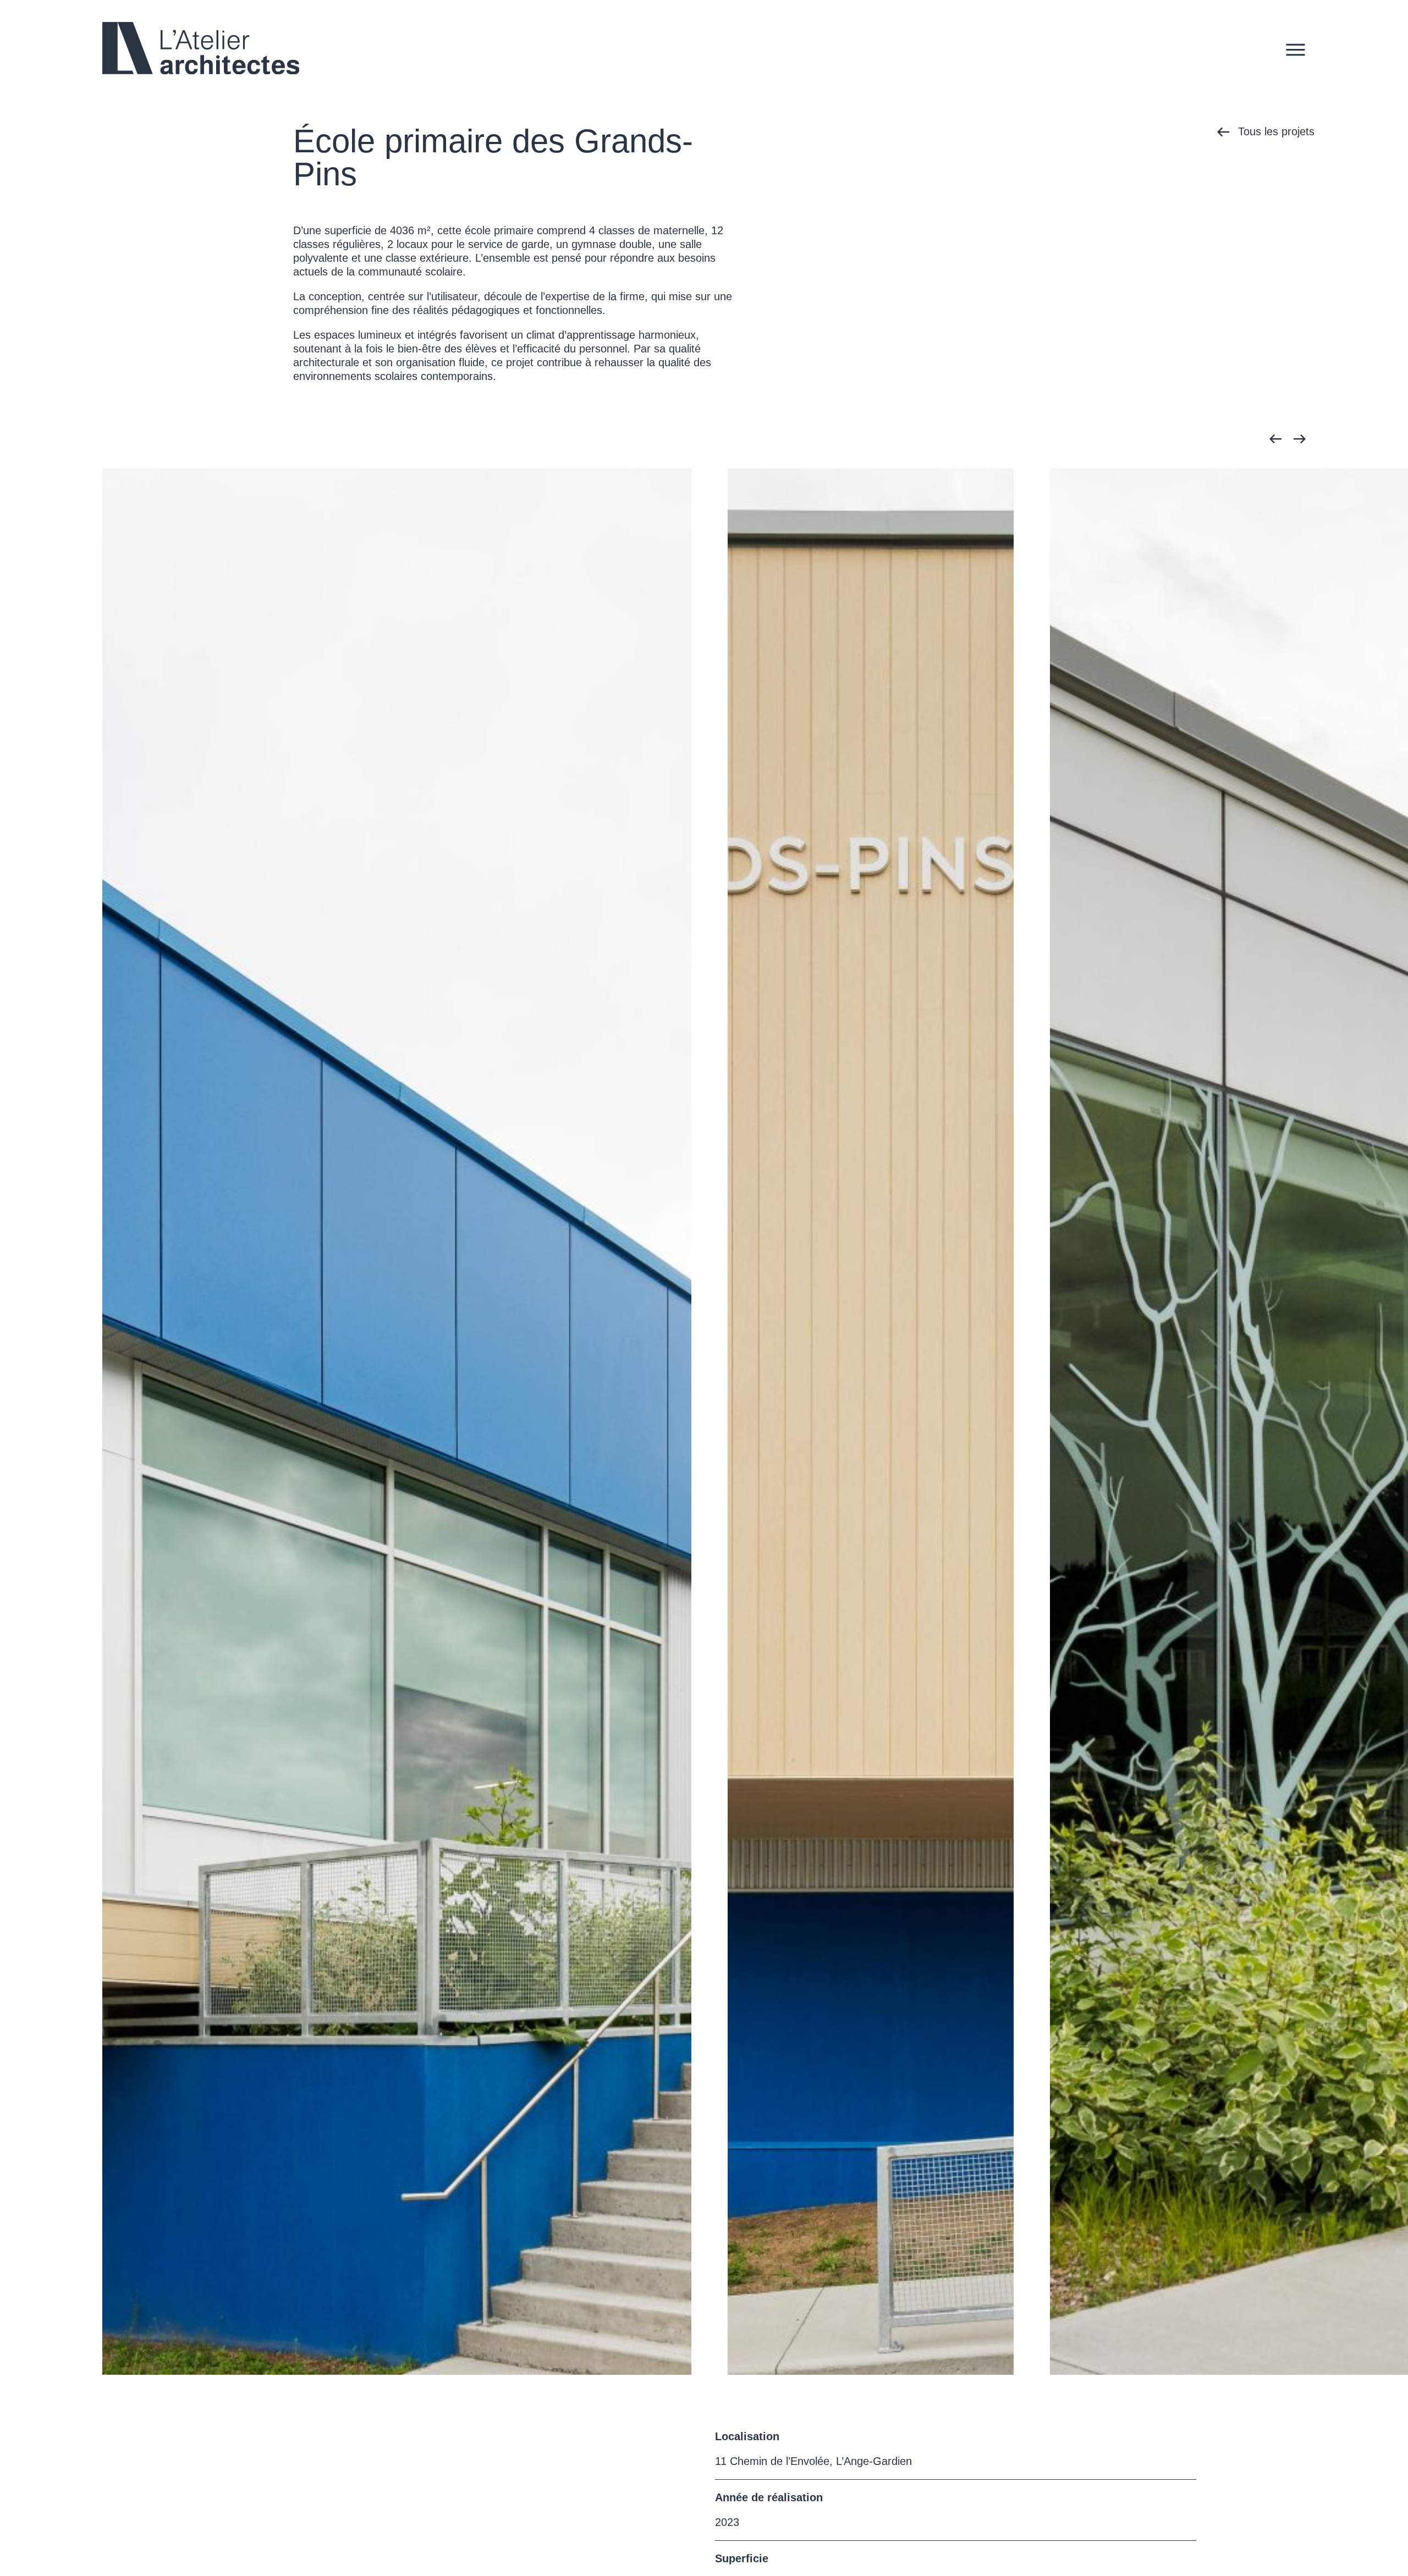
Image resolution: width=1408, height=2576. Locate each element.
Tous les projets (1276, 131)
